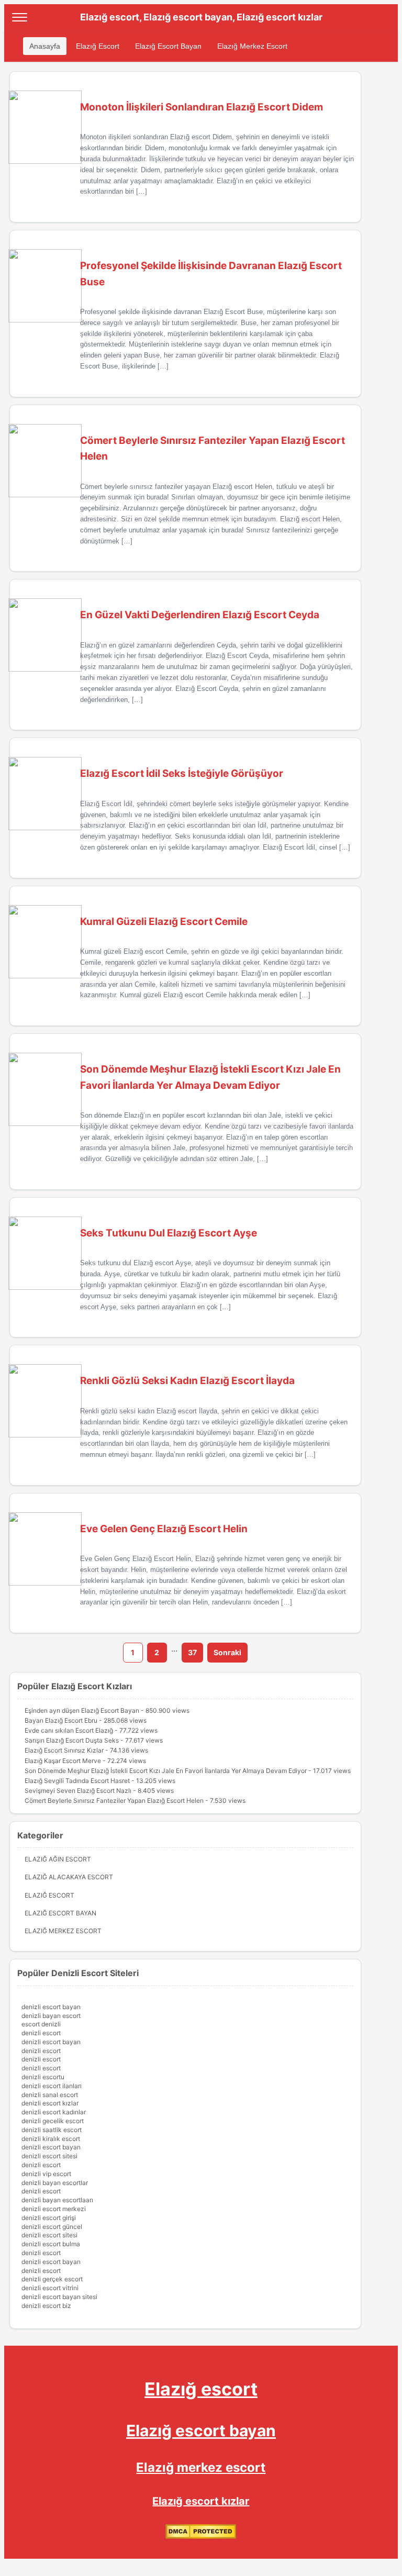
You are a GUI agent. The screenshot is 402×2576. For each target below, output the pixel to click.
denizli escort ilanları (52, 2086)
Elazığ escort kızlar (201, 2501)
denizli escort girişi (49, 2218)
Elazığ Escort (98, 46)
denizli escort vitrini (50, 2288)
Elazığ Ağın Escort (58, 1859)
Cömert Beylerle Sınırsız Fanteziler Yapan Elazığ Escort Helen (114, 1800)
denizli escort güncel (52, 2227)
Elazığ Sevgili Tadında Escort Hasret (77, 1781)
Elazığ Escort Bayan (168, 46)
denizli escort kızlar (50, 2103)
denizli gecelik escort (53, 2121)
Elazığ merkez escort (201, 2467)
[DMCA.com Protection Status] (201, 2536)
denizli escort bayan (51, 2007)
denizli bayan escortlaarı (57, 2200)
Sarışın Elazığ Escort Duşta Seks (72, 1740)
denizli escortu (43, 2077)
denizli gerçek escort (52, 2279)
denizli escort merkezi (54, 2209)
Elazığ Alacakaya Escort (69, 1877)
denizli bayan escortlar (55, 2183)
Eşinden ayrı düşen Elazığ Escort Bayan (82, 1710)
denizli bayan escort (51, 2016)
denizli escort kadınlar (54, 2112)
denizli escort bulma (51, 2244)
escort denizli (41, 2024)
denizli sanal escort (50, 2095)
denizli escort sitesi (49, 2156)
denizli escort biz (46, 2306)
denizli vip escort (46, 2174)
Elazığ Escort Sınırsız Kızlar (64, 1750)
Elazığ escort (201, 2389)
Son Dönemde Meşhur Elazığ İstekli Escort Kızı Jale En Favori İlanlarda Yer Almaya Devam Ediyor (166, 1771)
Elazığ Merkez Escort (252, 46)
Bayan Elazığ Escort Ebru (61, 1720)
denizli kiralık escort (51, 2139)
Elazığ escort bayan (201, 2430)
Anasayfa (45, 46)
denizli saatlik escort (52, 2130)
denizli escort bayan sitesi (59, 2297)
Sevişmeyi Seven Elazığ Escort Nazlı (78, 1791)
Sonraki (227, 1652)
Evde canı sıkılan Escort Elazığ (69, 1730)
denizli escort (41, 2033)
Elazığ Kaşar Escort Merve (63, 1761)
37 (192, 1652)
